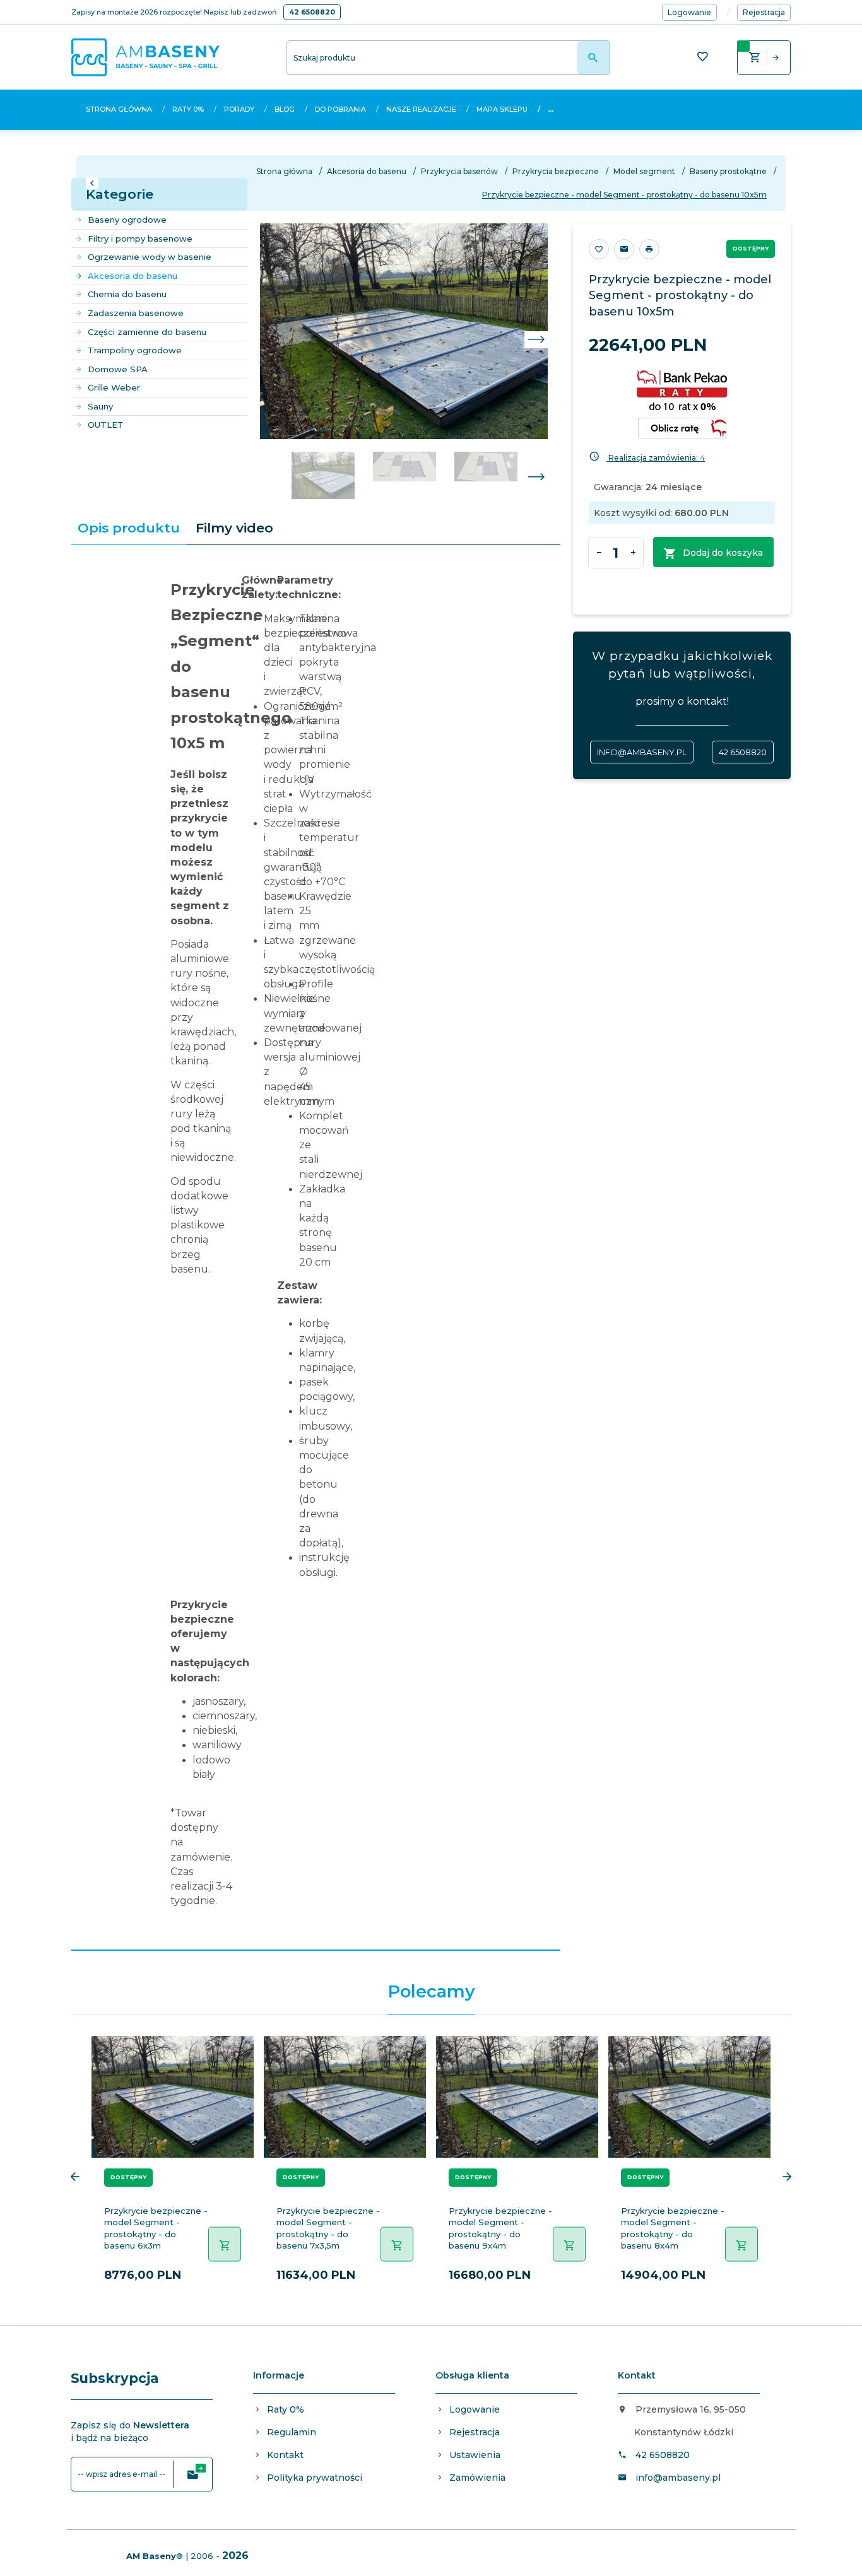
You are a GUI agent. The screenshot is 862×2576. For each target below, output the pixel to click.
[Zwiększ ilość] (633, 553)
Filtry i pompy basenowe (140, 238)
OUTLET (106, 425)
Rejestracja (475, 2432)
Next (536, 478)
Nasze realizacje (421, 109)
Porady (239, 109)
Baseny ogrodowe (127, 220)
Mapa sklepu (502, 109)
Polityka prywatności (315, 2478)
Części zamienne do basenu (147, 332)
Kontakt (285, 2455)
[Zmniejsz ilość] (599, 553)
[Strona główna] (145, 57)
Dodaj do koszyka (723, 553)
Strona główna (119, 109)
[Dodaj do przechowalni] (599, 249)
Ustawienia (475, 2455)
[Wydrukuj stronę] (649, 249)
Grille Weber (114, 387)
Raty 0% (188, 109)
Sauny (100, 406)
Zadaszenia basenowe (136, 313)
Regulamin (292, 2432)
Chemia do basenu (127, 294)
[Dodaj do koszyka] (225, 2244)
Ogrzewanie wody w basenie (150, 257)
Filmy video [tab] (234, 528)
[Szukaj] (593, 58)
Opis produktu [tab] (129, 528)
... (551, 109)
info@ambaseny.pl (642, 752)
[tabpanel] (316, 1248)
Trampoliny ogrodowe (135, 350)
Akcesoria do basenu (133, 276)
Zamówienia (477, 2478)
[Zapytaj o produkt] (624, 249)
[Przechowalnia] (702, 58)
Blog (285, 109)
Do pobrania (340, 109)
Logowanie (475, 2409)
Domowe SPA (118, 369)
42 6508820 (312, 12)
